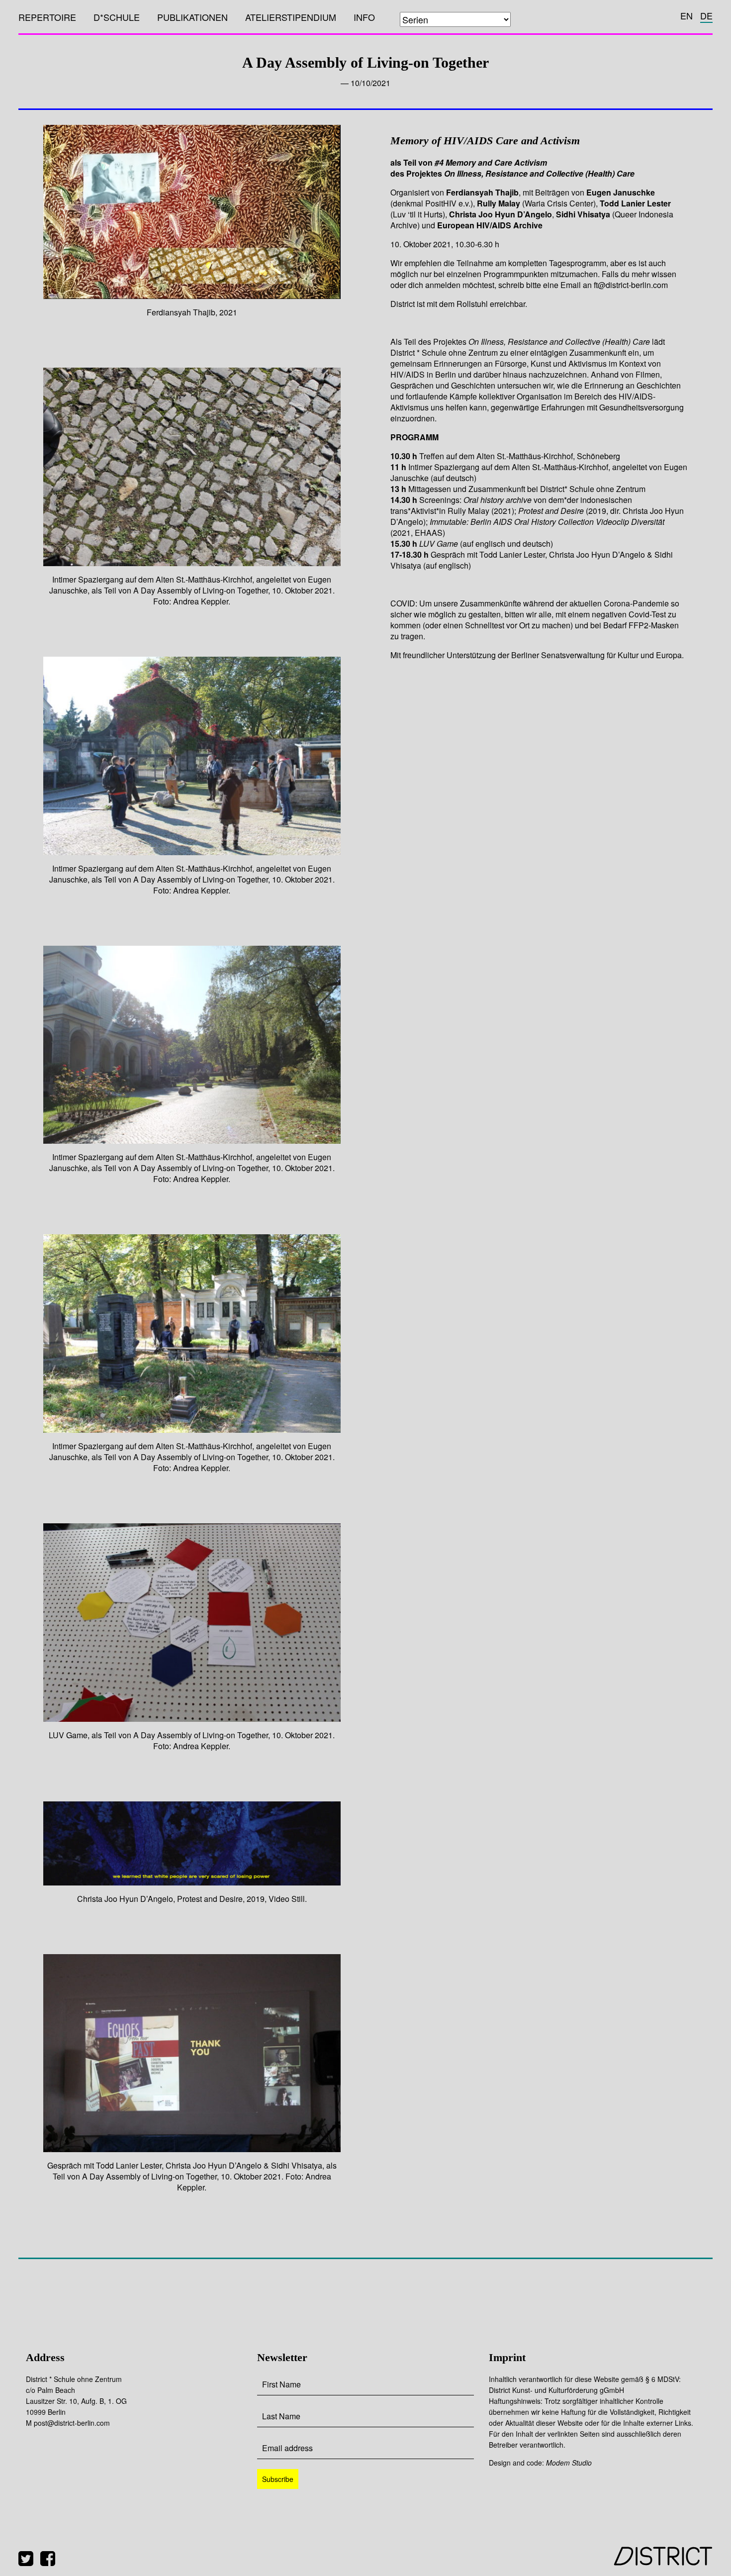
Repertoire (47, 17)
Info (364, 17)
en (686, 15)
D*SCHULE (117, 17)
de (706, 15)
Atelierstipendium (291, 17)
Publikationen (192, 17)
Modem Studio (569, 2463)
